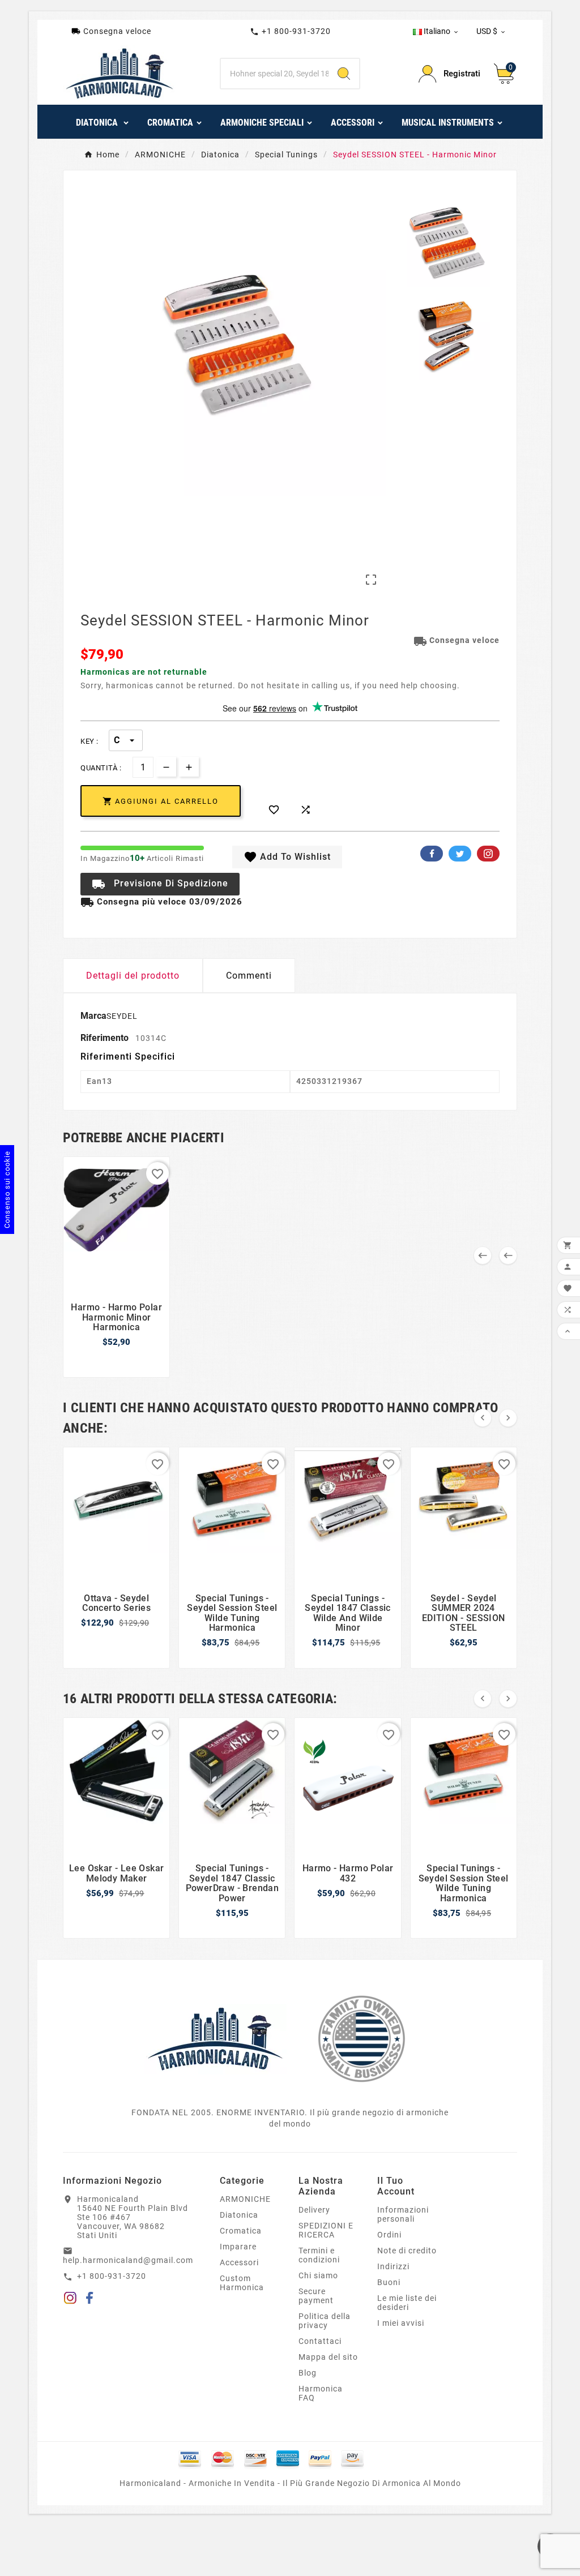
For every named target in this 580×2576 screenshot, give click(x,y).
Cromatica (241, 2231)
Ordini (389, 2235)
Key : (89, 741)
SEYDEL (122, 1016)
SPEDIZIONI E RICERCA (326, 2230)
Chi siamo (318, 2275)
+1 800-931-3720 (290, 31)
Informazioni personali (403, 2214)
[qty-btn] (189, 767)
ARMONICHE (245, 2199)
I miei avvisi (401, 2323)
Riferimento (106, 1038)
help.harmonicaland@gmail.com (128, 2260)
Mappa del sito (328, 2357)
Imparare (238, 2247)
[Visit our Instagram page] (70, 2300)
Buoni (389, 2282)
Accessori (239, 2262)
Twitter (460, 854)
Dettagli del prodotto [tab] (133, 976)
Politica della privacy (325, 2321)
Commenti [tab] (249, 976)
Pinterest (488, 854)
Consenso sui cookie (7, 1190)
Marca (93, 1016)
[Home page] (215, 2038)
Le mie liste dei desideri (407, 2303)
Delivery (314, 2210)
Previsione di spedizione (160, 884)
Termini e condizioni (319, 2255)
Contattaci (320, 2341)
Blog (308, 2373)
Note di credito (407, 2251)
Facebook (432, 854)
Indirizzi (393, 2266)
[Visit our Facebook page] (90, 2300)
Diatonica (239, 2215)
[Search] (344, 74)
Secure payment (316, 2296)
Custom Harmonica (242, 2283)
